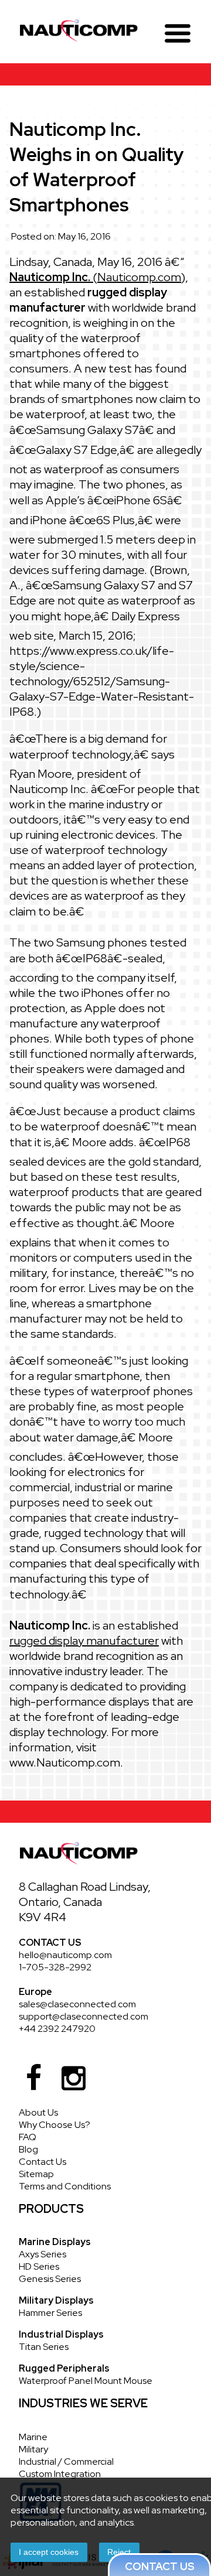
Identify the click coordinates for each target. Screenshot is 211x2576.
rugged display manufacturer (84, 1641)
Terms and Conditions (65, 2186)
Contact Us (42, 2162)
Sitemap (36, 2174)
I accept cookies (49, 2552)
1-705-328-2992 (55, 1967)
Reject (119, 2552)
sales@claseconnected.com (77, 2004)
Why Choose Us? (55, 2125)
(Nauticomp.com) (97, 277)
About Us (38, 2112)
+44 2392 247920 (57, 2029)
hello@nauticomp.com (65, 1955)
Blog (28, 2149)
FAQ (28, 2137)
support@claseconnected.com (84, 2016)
